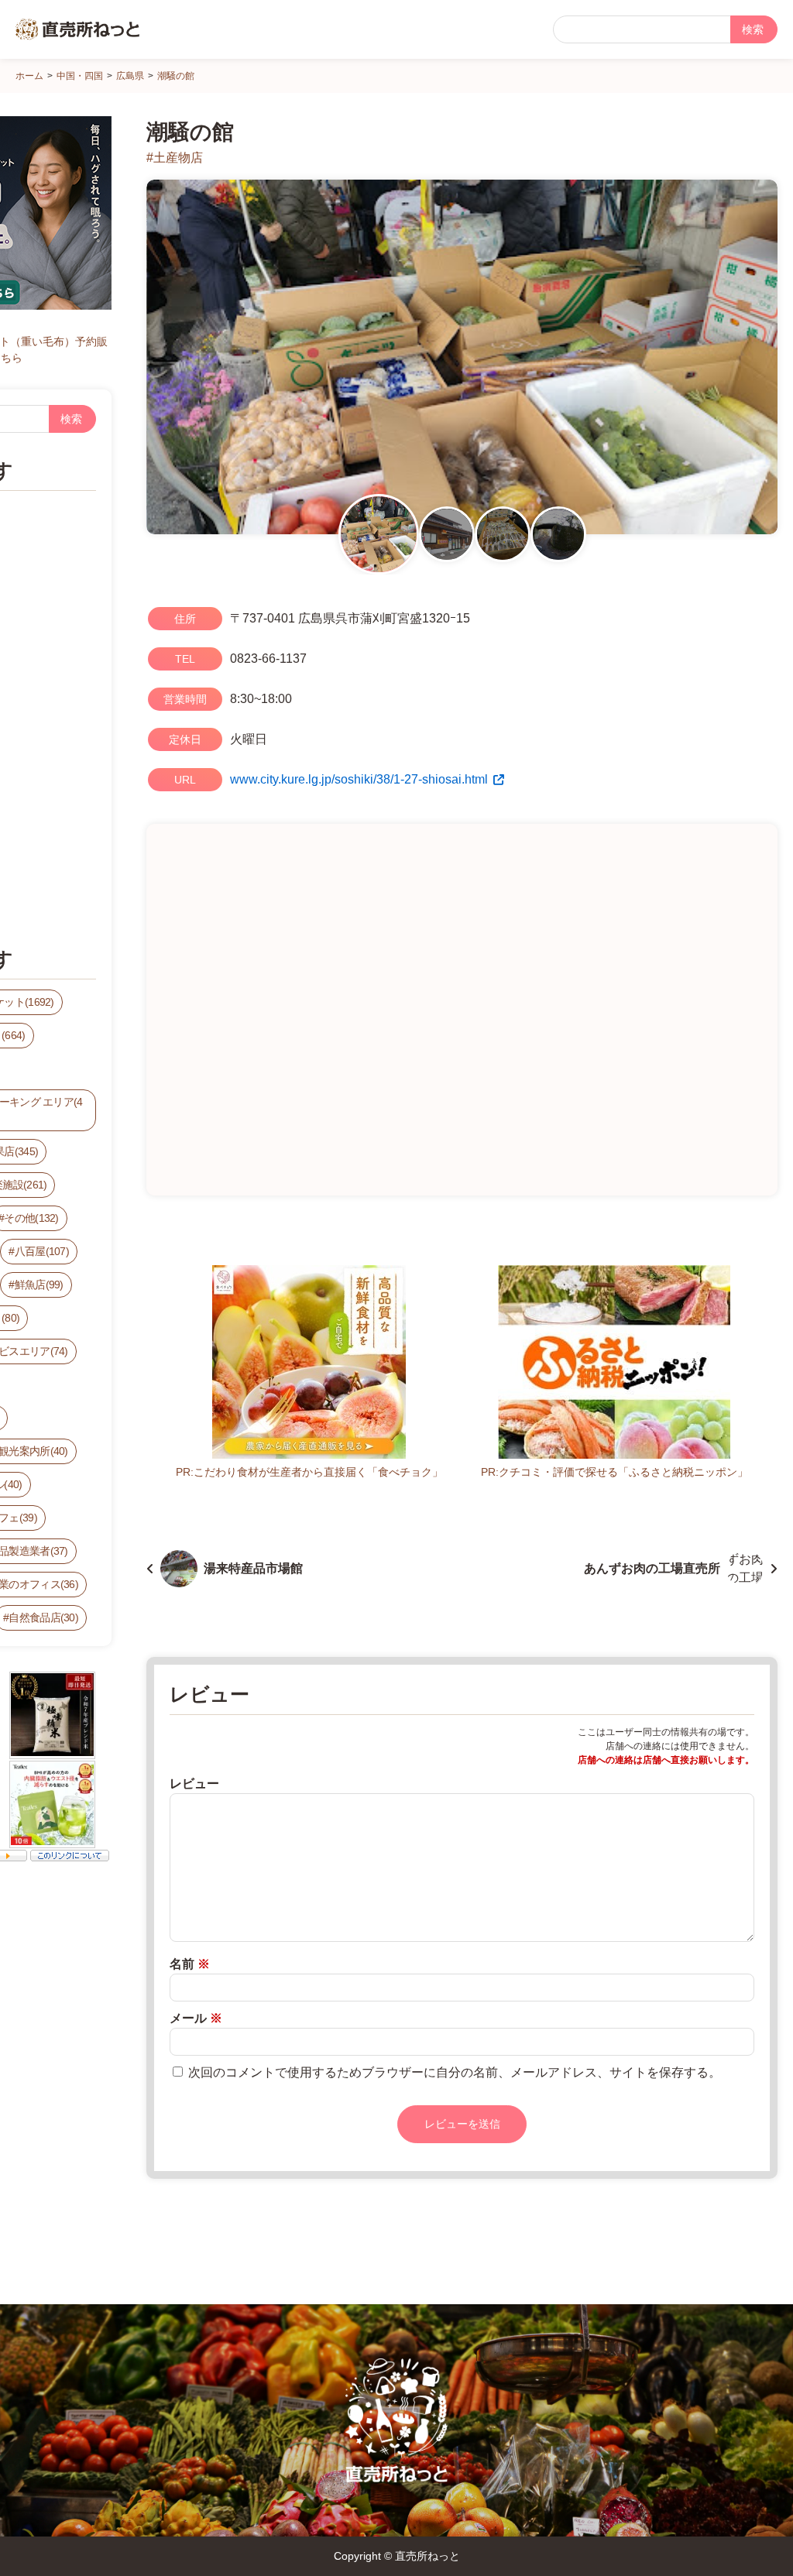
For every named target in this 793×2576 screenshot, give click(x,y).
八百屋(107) (42, 1251)
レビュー (194, 1784)
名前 (190, 1964)
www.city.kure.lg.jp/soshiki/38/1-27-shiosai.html (359, 779)
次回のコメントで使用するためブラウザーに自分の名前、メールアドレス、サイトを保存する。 (455, 2072)
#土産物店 (175, 158)
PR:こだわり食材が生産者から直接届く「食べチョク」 (309, 1472)
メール (196, 2018)
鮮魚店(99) (39, 1285)
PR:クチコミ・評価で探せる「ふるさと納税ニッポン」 (614, 1472)
